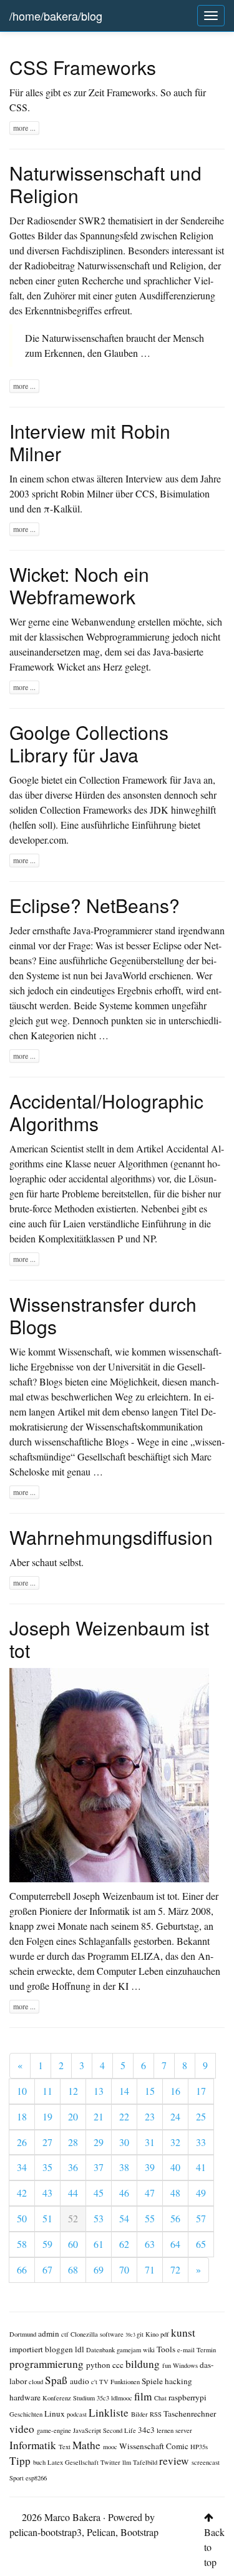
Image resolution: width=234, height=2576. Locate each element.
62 (124, 2244)
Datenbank (101, 2350)
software (113, 2334)
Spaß (57, 2380)
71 (150, 2270)
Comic (178, 2446)
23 (150, 2117)
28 (73, 2142)
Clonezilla (85, 2334)
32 (175, 2142)
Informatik (34, 2445)
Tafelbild (146, 2463)
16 (175, 2091)
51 (47, 2219)
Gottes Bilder (36, 236)
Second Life (120, 2431)
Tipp (21, 2461)
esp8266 (36, 2478)
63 (150, 2244)
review (175, 2461)
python (99, 2365)
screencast (206, 2463)
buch (40, 2463)
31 (150, 2142)
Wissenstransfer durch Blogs (103, 1315)
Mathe (88, 2445)
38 (124, 2167)
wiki (150, 2350)
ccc (119, 2365)
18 (22, 2117)
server (184, 2431)
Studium (85, 2398)
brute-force (31, 1209)
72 (175, 2270)
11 (47, 2091)
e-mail (187, 2350)
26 (22, 2142)
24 (175, 2117)
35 (47, 2167)
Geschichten (27, 2414)
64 (175, 2244)
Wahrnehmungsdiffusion (111, 1537)
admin (50, 2334)
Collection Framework (123, 780)
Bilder (140, 2414)
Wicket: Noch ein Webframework (79, 585)
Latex (56, 2463)
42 (22, 2193)
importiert (27, 2349)
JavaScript (88, 2431)
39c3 (131, 2335)
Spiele (153, 2381)
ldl (80, 2349)
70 (124, 2270)
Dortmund (24, 2334)
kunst (183, 2333)
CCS (145, 494)
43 (47, 2193)
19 (47, 2117)
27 (47, 2142)
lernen (166, 2431)
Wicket (71, 667)
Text (66, 2447)
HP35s (199, 2447)
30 (124, 2142)
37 (99, 2167)
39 (150, 2167)
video (23, 2429)
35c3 (104, 2398)
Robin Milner (87, 494)
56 (175, 2219)
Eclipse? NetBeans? (95, 905)
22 (124, 2117)
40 (175, 2167)
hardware (26, 2398)
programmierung (48, 2364)
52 (73, 2219)
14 (124, 2091)
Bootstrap (139, 2532)
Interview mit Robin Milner (90, 442)
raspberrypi (188, 2398)
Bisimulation (185, 494)
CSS (18, 107)
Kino (153, 2334)
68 (73, 2270)
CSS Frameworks (83, 67)
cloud (37, 2382)
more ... (24, 128)
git (141, 2334)
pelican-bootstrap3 (46, 2532)
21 (99, 2117)
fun (168, 2366)
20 (73, 2117)
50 (22, 2219)
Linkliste (110, 2413)
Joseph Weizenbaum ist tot (109, 1639)
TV (105, 2382)
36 (73, 2167)
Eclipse (167, 946)
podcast (78, 2414)
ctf (66, 2334)
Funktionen (126, 2382)
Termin (206, 2350)
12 (73, 2091)
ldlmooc (123, 2398)
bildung (144, 2364)
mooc (111, 2447)
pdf (166, 2334)
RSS (157, 2414)
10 (22, 2091)
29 (99, 2142)
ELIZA (146, 1956)
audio (80, 2381)
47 (150, 2193)
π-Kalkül (62, 509)
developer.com (38, 840)
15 (150, 2091)
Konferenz (58, 2398)
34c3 (147, 2430)
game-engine (55, 2431)
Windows (186, 2366)
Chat (161, 2398)
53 (99, 2219)
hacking (178, 2381)
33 (201, 2142)
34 (22, 2167)
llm (128, 2463)
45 (99, 2193)
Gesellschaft (83, 2463)
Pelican (101, 2532)
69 (99, 2270)
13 (99, 2091)
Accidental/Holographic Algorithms (106, 1112)
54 (124, 2219)
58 (22, 2244)
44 (73, 2193)
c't (95, 2382)
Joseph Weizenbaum (113, 1896)
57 (201, 2219)
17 (201, 2091)
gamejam (130, 2350)
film (144, 2396)
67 (47, 2270)
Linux (56, 2414)
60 (73, 2244)
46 (124, 2193)
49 (201, 2193)
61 (99, 2244)
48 (175, 2193)
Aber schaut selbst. (46, 1562)
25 (201, 2117)
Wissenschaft (143, 2446)
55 (150, 2219)
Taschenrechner (190, 2414)
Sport (17, 2478)
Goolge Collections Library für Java (89, 743)
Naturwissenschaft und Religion (105, 184)
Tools (167, 2349)
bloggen (60, 2349)
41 (201, 2167)
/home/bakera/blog (56, 16)
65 (201, 2244)
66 (22, 2270)
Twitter (111, 2463)
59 (47, 2244)
